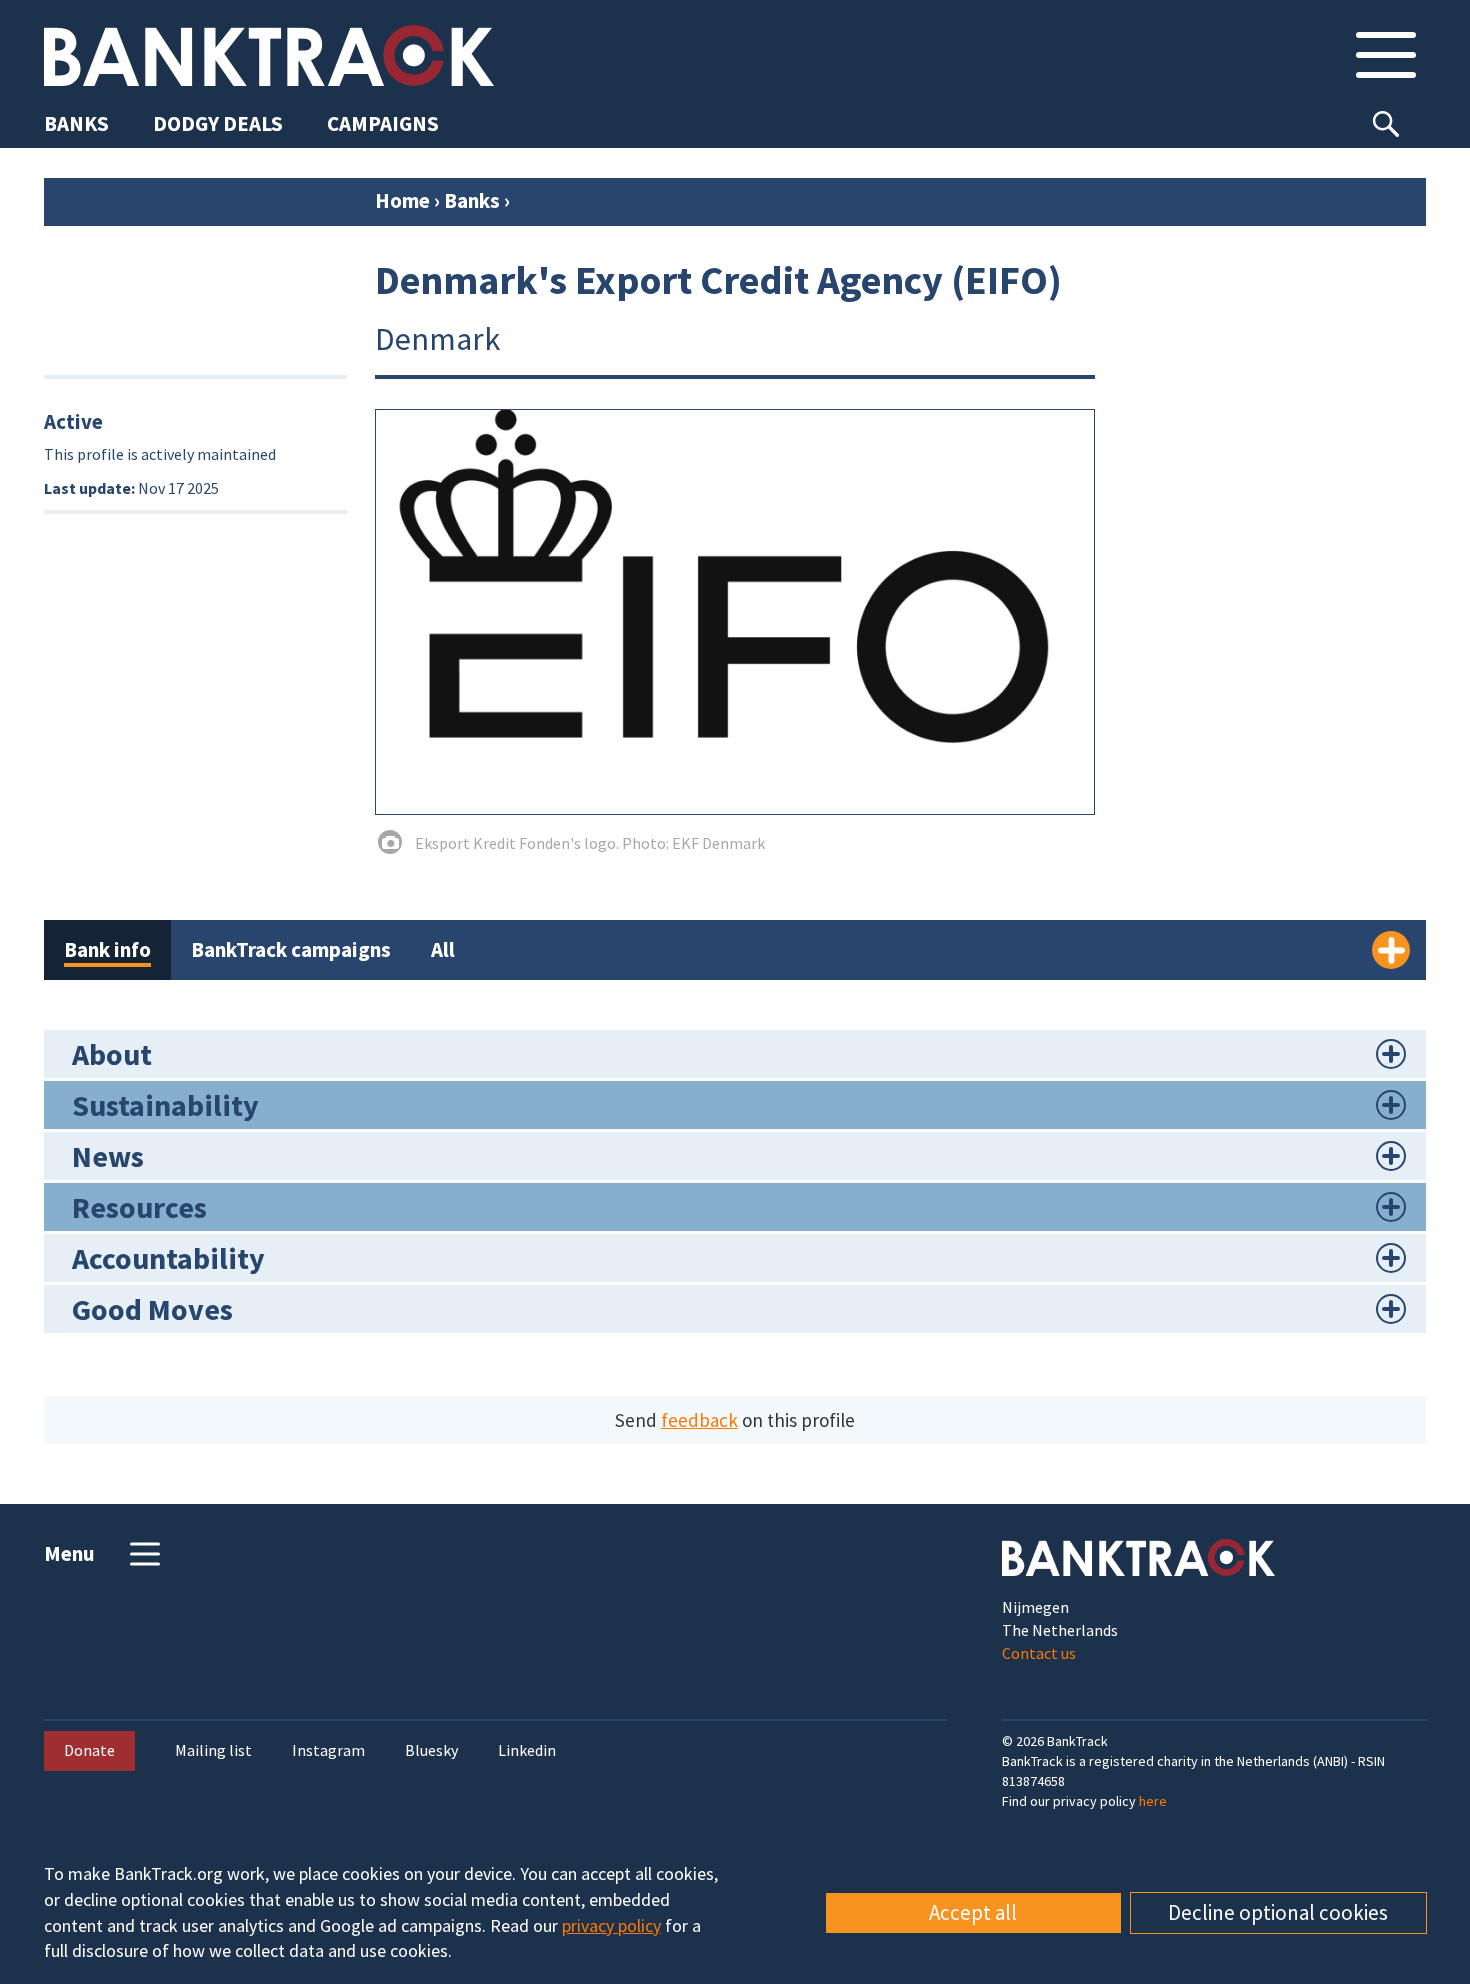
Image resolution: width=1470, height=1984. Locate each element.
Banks (472, 200)
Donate (89, 1750)
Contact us (1039, 1653)
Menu (69, 1553)
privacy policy (611, 1925)
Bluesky (431, 1750)
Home (402, 200)
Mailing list (213, 1750)
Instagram (328, 1750)
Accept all (973, 1912)
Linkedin (527, 1750)
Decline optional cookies (1278, 1912)
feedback (699, 1420)
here (1153, 1801)
